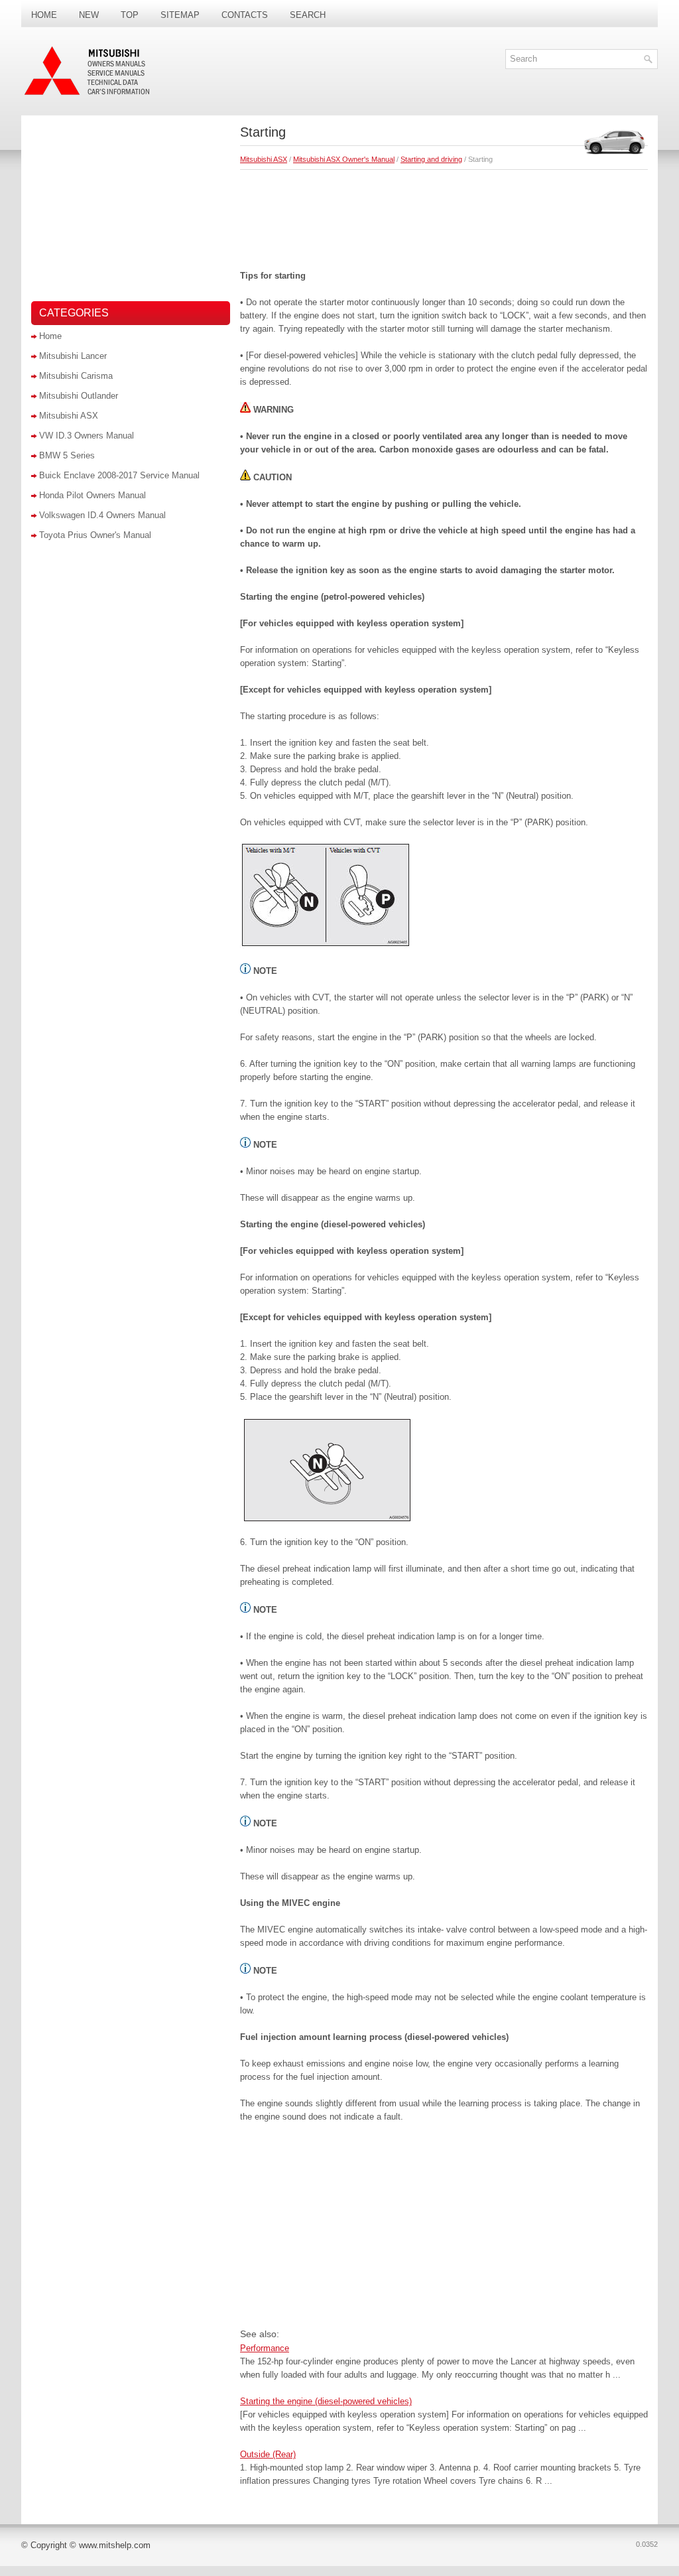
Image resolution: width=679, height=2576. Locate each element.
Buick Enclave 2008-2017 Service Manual (119, 475)
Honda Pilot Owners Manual (93, 495)
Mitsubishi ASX (264, 159)
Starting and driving (431, 159)
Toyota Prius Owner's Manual (95, 535)
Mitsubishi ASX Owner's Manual (344, 159)
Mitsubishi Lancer (73, 356)
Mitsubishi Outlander (79, 396)
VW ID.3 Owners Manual (87, 436)
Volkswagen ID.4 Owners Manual (102, 515)
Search (308, 15)
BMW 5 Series (67, 455)
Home (44, 15)
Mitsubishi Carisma (76, 376)
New (89, 15)
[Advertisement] (444, 216)
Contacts (245, 15)
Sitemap (180, 15)
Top (130, 15)
